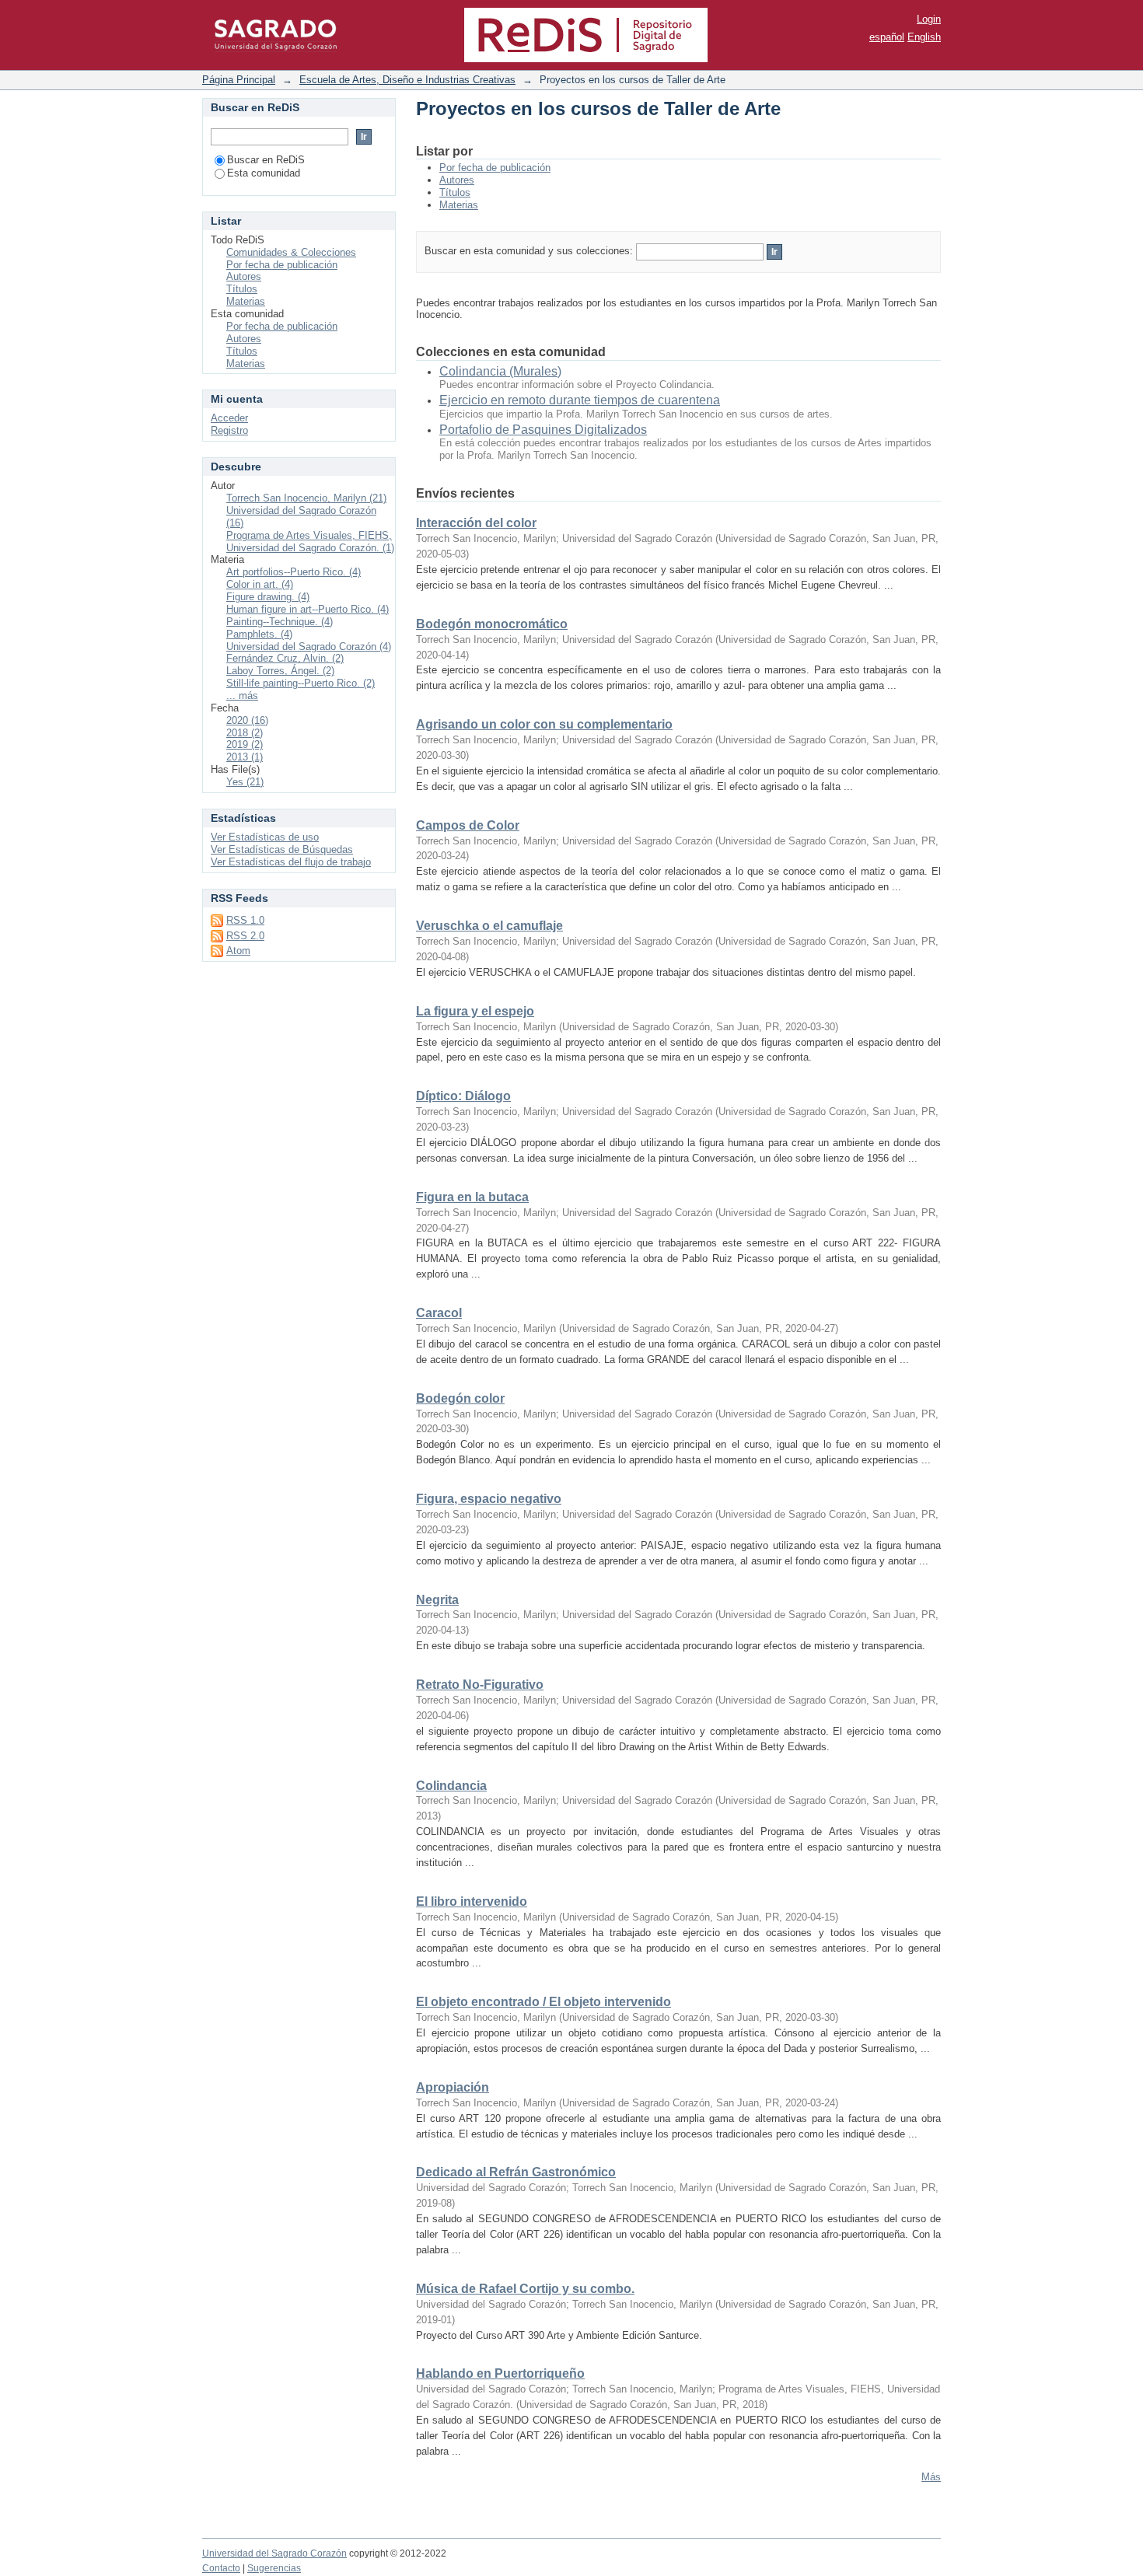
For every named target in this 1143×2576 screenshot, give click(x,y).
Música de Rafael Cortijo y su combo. (525, 2289)
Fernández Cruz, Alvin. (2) (285, 658)
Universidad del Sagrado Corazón (274, 2553)
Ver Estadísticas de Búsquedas (282, 849)
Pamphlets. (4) (259, 634)
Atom (238, 951)
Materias (459, 205)
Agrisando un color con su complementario (544, 724)
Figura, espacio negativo (489, 1499)
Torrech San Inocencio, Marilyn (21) (306, 498)
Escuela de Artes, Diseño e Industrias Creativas (407, 80)
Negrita (437, 1600)
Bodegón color (460, 1398)
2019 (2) (245, 744)
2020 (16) (247, 720)
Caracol (439, 1313)
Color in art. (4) (260, 584)
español (887, 37)
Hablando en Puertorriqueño (500, 2373)
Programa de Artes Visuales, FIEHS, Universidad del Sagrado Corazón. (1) (310, 542)
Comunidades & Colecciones (291, 252)
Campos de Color (468, 825)
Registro (229, 430)
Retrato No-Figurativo (480, 1685)
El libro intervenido (472, 1901)
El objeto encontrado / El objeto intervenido (544, 2002)
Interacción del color (476, 523)
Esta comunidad (264, 173)
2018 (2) (245, 733)
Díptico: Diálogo (463, 1096)
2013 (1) (245, 757)
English (924, 37)
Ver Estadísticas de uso (265, 837)
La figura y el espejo (475, 1011)
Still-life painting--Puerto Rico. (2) (301, 683)
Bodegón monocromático (492, 624)
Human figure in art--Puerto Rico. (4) (308, 609)
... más (242, 696)
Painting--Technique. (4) (280, 622)
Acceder (229, 418)
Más (931, 2477)
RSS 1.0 (245, 920)
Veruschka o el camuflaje (489, 926)
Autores (457, 180)
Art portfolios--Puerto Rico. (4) (294, 572)
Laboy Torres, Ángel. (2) (280, 671)
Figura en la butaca (472, 1197)
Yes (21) (245, 782)
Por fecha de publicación (495, 168)
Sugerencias (274, 2568)
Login (929, 19)
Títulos (455, 192)
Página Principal (239, 80)
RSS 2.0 (245, 936)
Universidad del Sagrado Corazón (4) (309, 647)
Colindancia (451, 1786)
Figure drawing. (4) (268, 597)
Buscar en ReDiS (266, 160)
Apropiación (453, 2087)
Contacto (221, 2568)
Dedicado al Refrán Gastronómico (516, 2172)
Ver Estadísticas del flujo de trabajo (291, 862)
